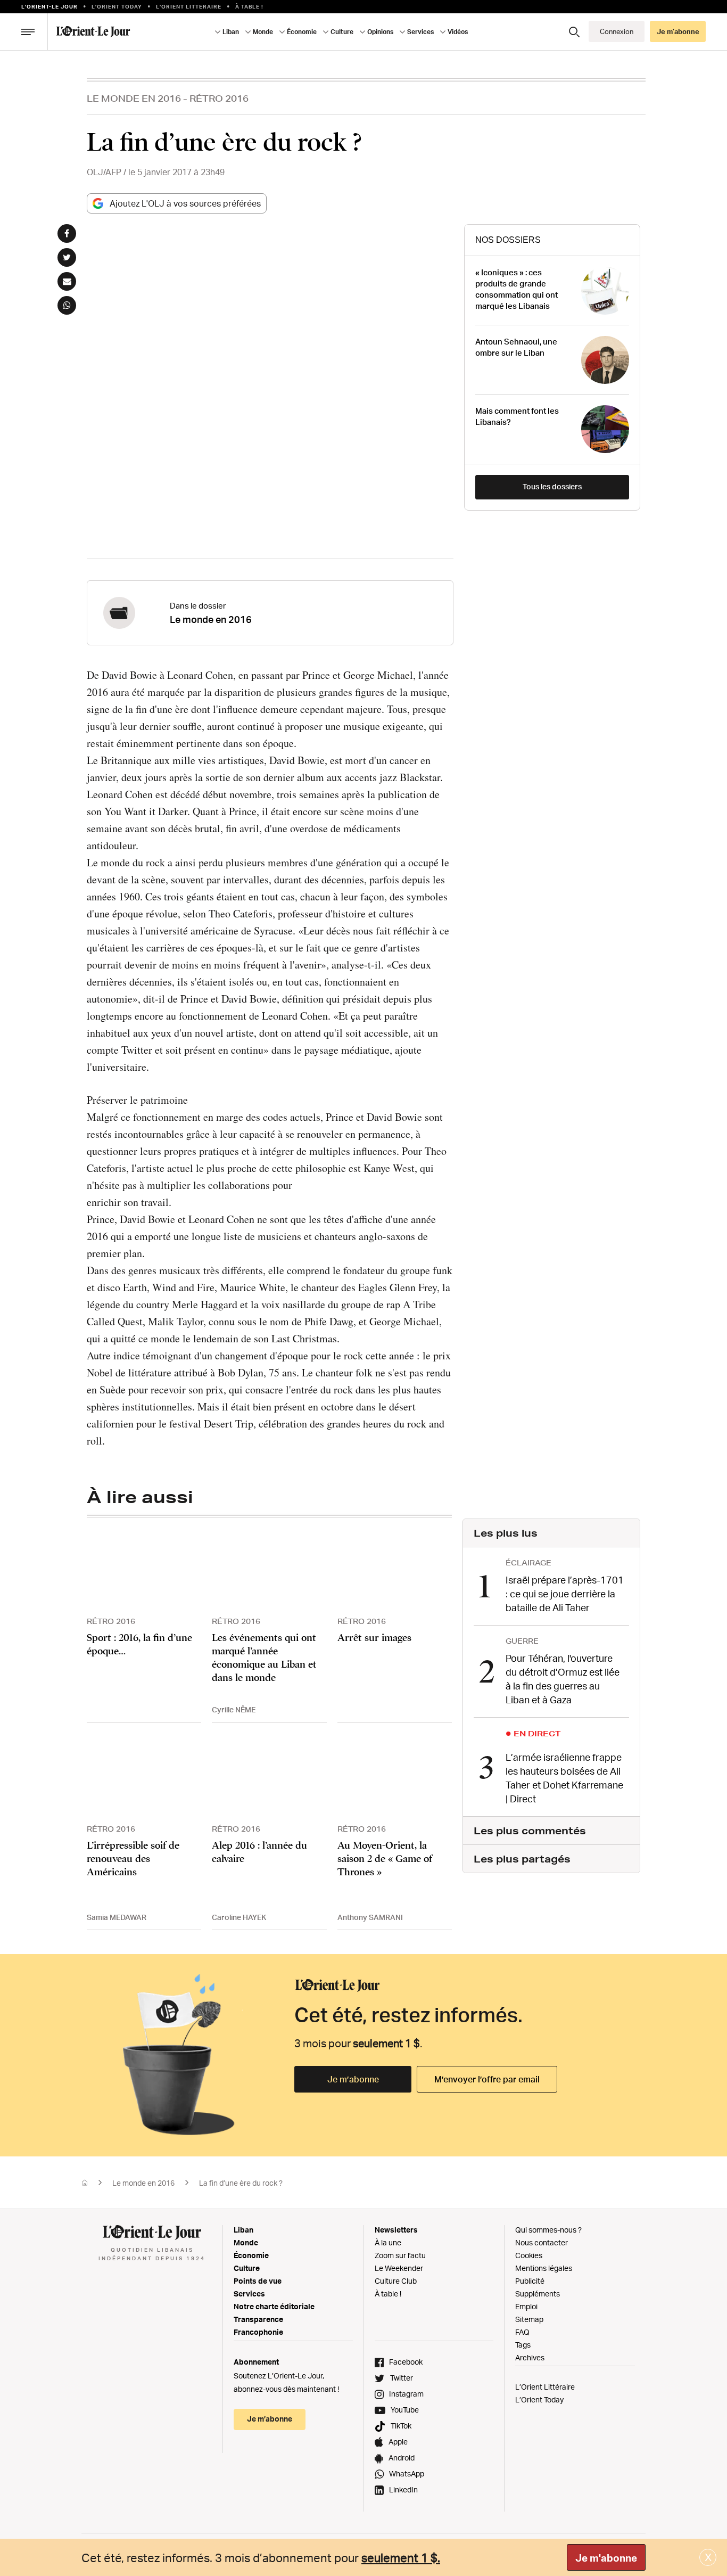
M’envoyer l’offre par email (487, 2079)
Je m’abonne (353, 2079)
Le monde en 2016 (134, 98)
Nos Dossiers (508, 240)
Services (249, 2294)
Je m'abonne (606, 2558)
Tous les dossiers (552, 486)
